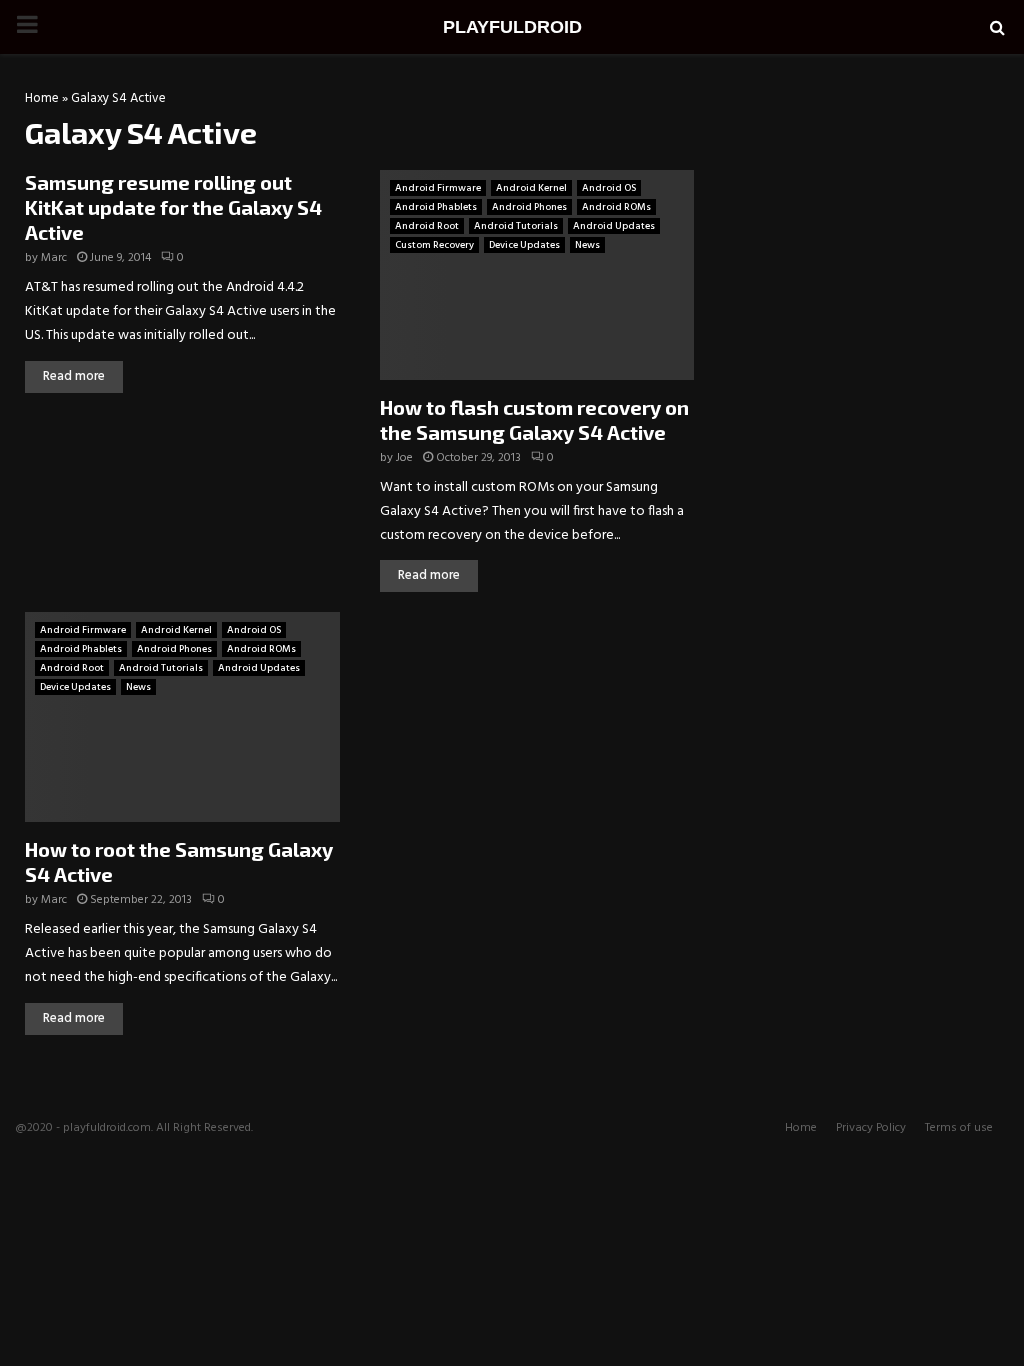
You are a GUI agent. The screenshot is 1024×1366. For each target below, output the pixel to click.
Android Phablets (436, 207)
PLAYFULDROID (512, 27)
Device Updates (524, 245)
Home (42, 98)
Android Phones (529, 207)
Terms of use (959, 1128)
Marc (54, 258)
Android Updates (614, 226)
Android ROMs (616, 207)
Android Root (427, 226)
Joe (404, 458)
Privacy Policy (871, 1128)
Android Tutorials (516, 226)
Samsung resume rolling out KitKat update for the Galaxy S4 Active (173, 207)
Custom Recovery (434, 245)
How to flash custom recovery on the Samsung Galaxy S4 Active (534, 419)
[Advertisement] (864, 219)
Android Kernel (531, 188)
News (587, 245)
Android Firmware (438, 188)
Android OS (609, 188)
